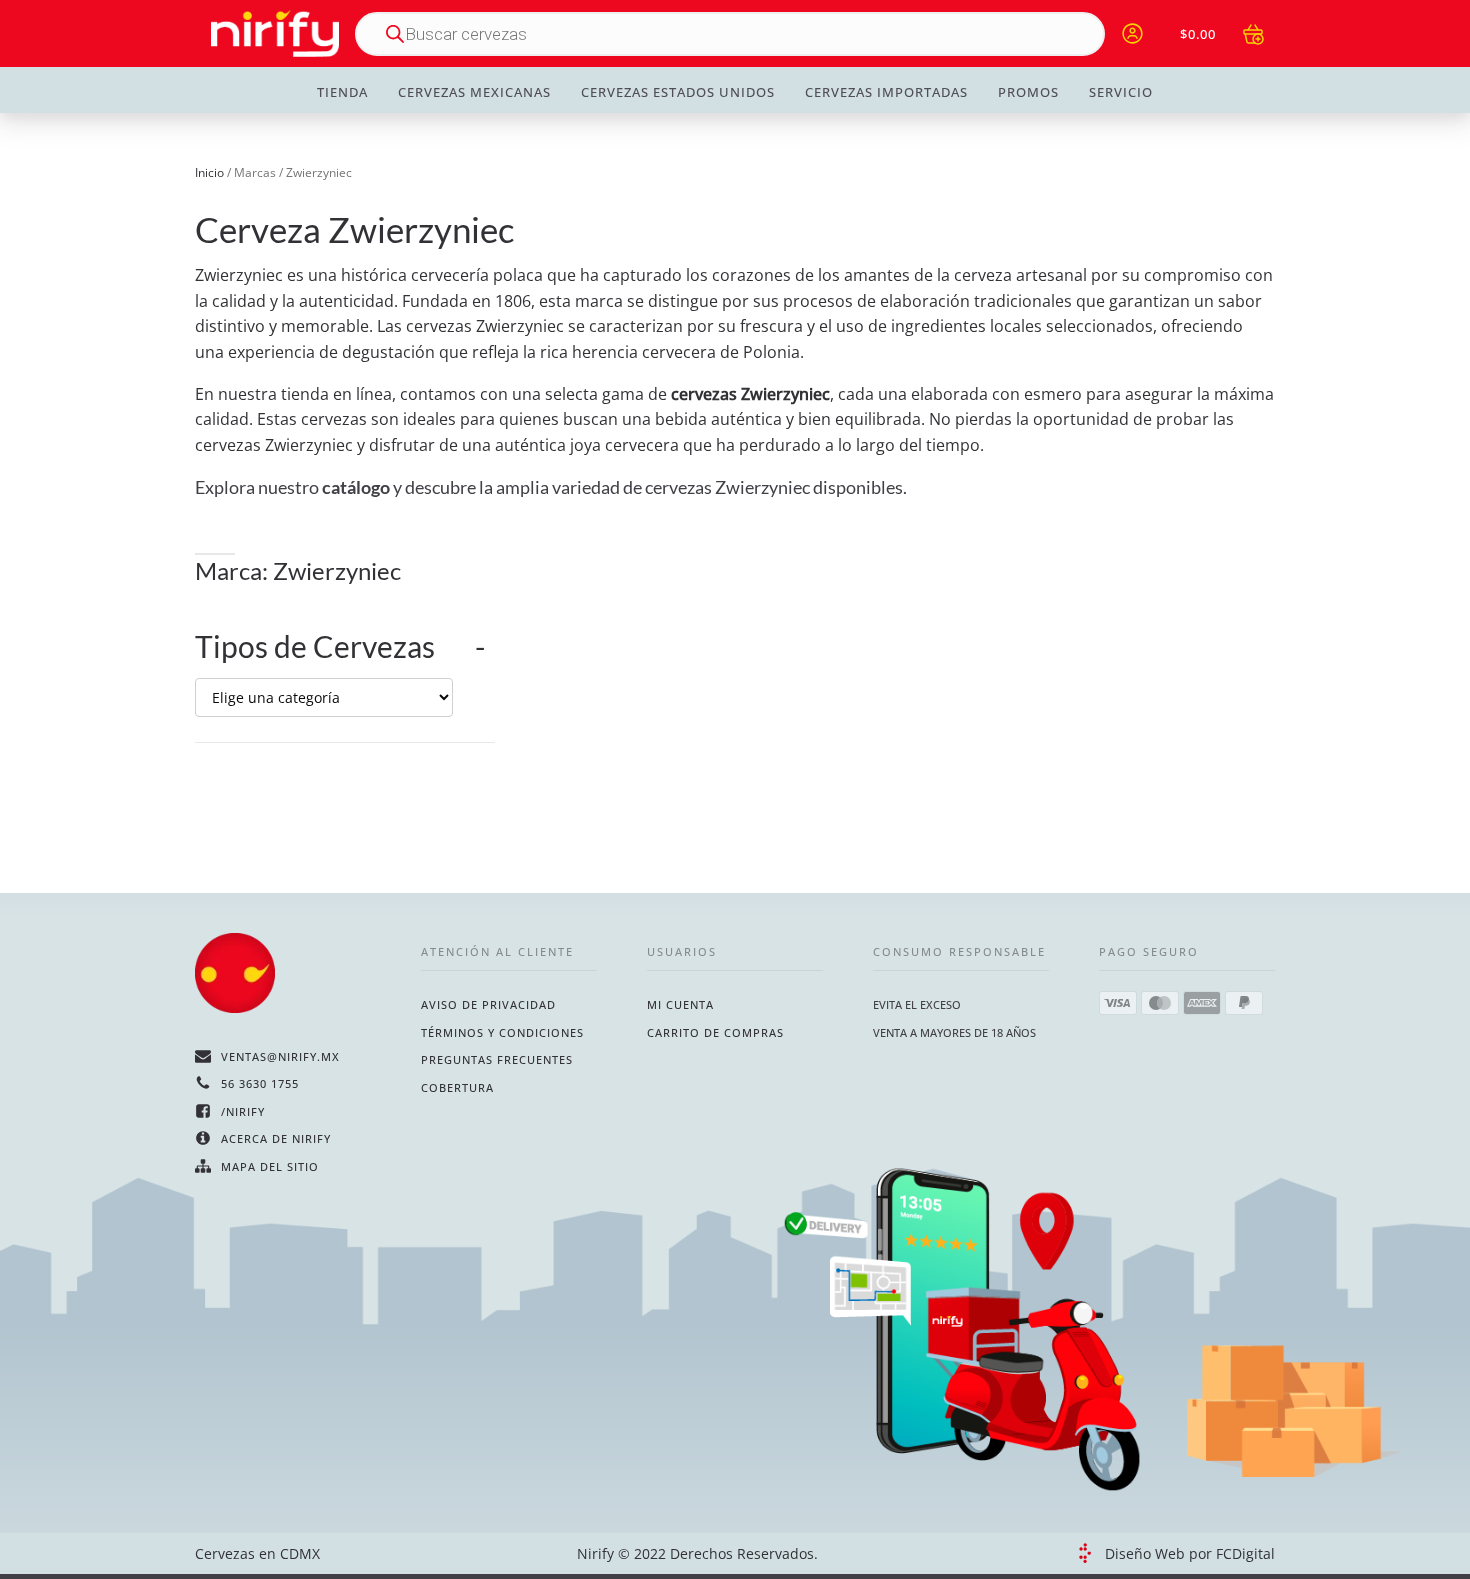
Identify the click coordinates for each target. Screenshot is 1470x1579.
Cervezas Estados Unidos (678, 92)
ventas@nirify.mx (280, 1056)
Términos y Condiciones (502, 1032)
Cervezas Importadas (886, 92)
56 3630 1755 (260, 1083)
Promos (1028, 92)
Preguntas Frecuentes (497, 1059)
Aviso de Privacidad (488, 1004)
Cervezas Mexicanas (474, 92)
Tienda (342, 92)
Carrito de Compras (715, 1032)
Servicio (1121, 92)
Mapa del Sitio (270, 1166)
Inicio (209, 172)
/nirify (243, 1111)
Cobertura (457, 1087)
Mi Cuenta (680, 1004)
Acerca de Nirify (276, 1138)
